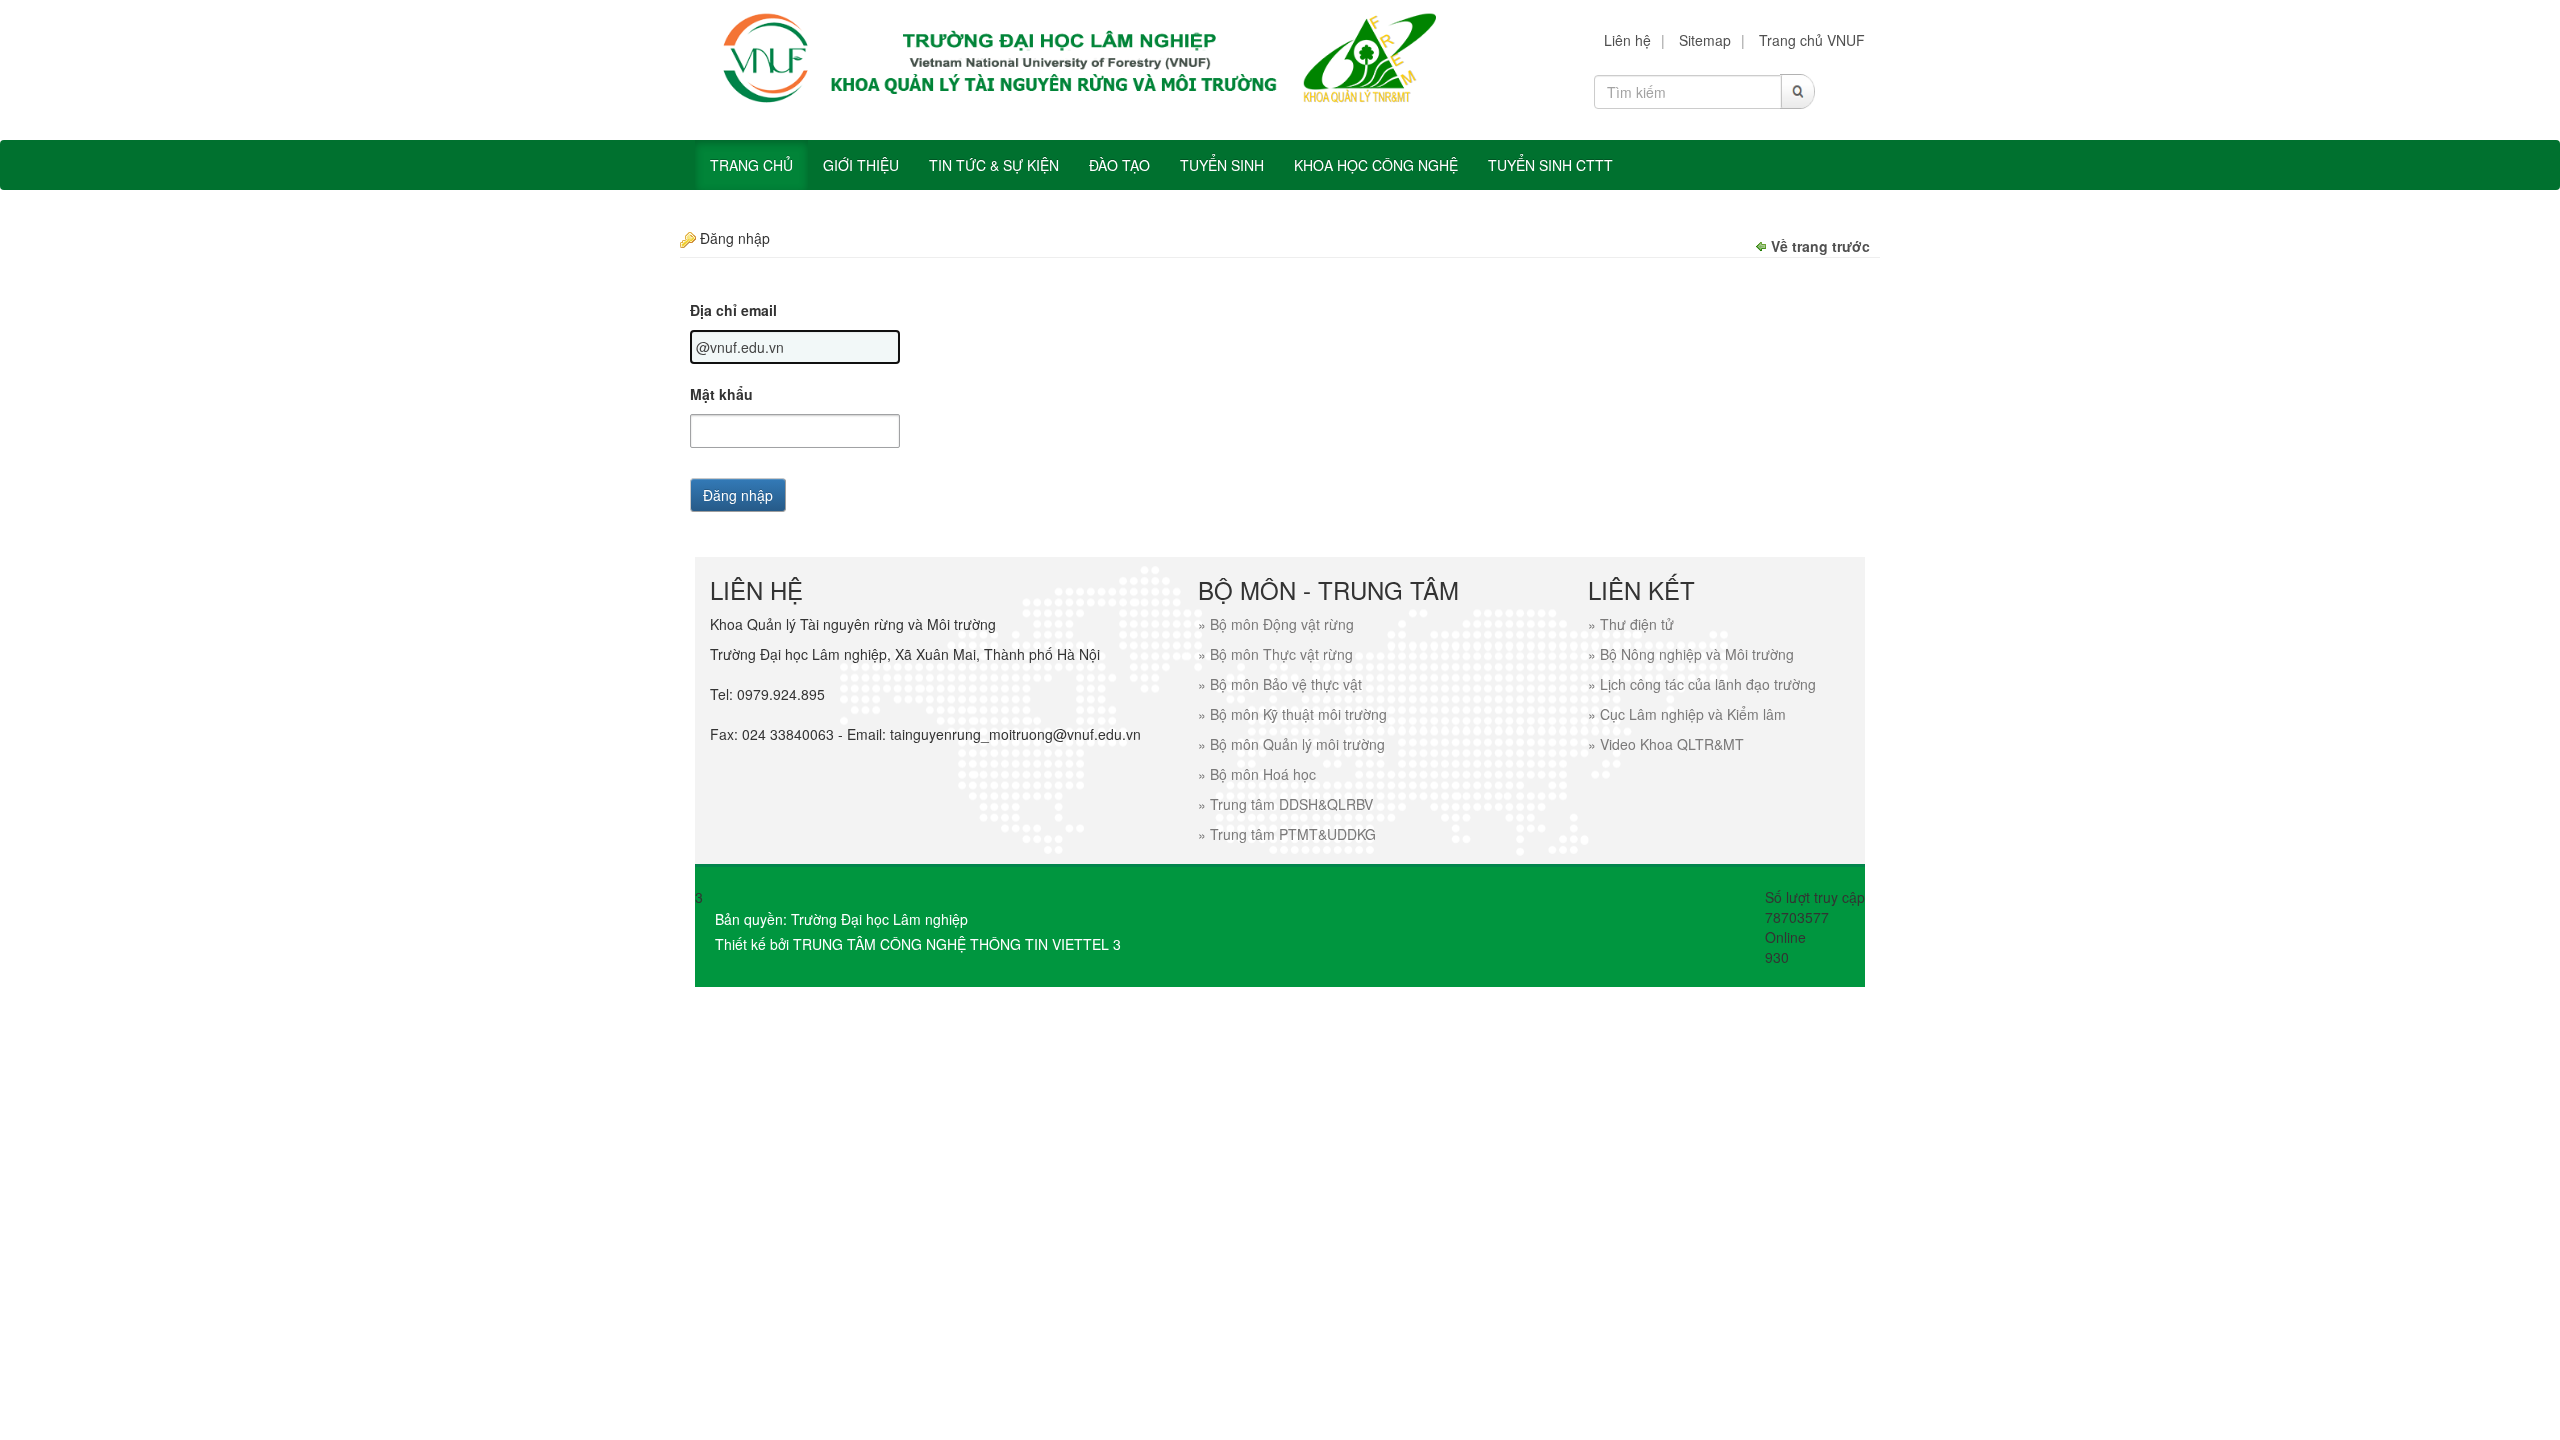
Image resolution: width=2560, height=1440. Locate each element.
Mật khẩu (721, 394)
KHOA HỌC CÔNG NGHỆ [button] (1376, 165)
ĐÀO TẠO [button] (1119, 165)
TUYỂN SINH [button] (1222, 165)
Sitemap (1705, 40)
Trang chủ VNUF (1812, 40)
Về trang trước (1820, 246)
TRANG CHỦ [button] (751, 165)
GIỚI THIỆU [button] (861, 165)
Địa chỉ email (733, 310)
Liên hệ (1627, 40)
